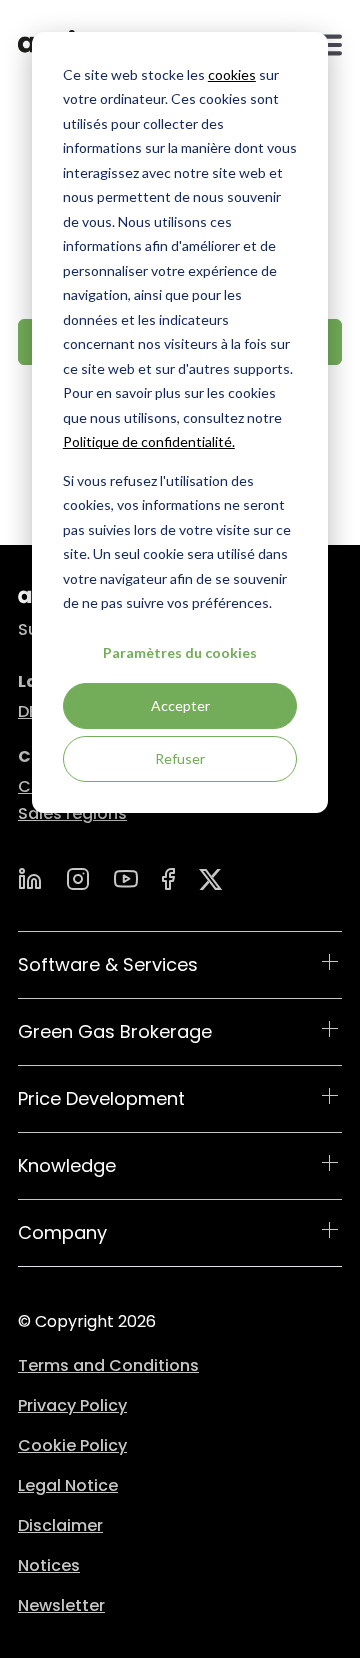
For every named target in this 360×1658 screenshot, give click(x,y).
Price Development (101, 1098)
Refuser (180, 758)
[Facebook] (168, 879)
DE (27, 711)
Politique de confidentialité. (149, 441)
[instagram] (78, 879)
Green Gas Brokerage (115, 1031)
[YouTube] (126, 879)
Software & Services (108, 964)
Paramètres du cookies (180, 652)
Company (62, 1232)
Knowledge (67, 1165)
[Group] (211, 879)
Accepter (180, 705)
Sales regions (72, 813)
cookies (232, 74)
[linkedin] (30, 879)
